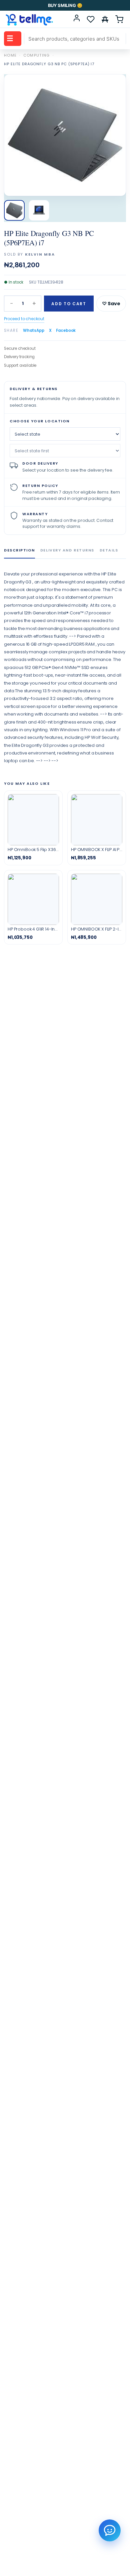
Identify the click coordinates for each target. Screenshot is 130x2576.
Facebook (66, 330)
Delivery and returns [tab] (67, 550)
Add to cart (69, 304)
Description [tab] (19, 550)
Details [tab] (109, 550)
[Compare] (105, 19)
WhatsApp (34, 330)
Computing (37, 55)
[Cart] (119, 19)
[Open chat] (110, 2530)
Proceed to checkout (24, 319)
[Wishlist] (91, 19)
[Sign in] (77, 19)
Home (10, 55)
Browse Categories (10, 38)
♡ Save (111, 304)
